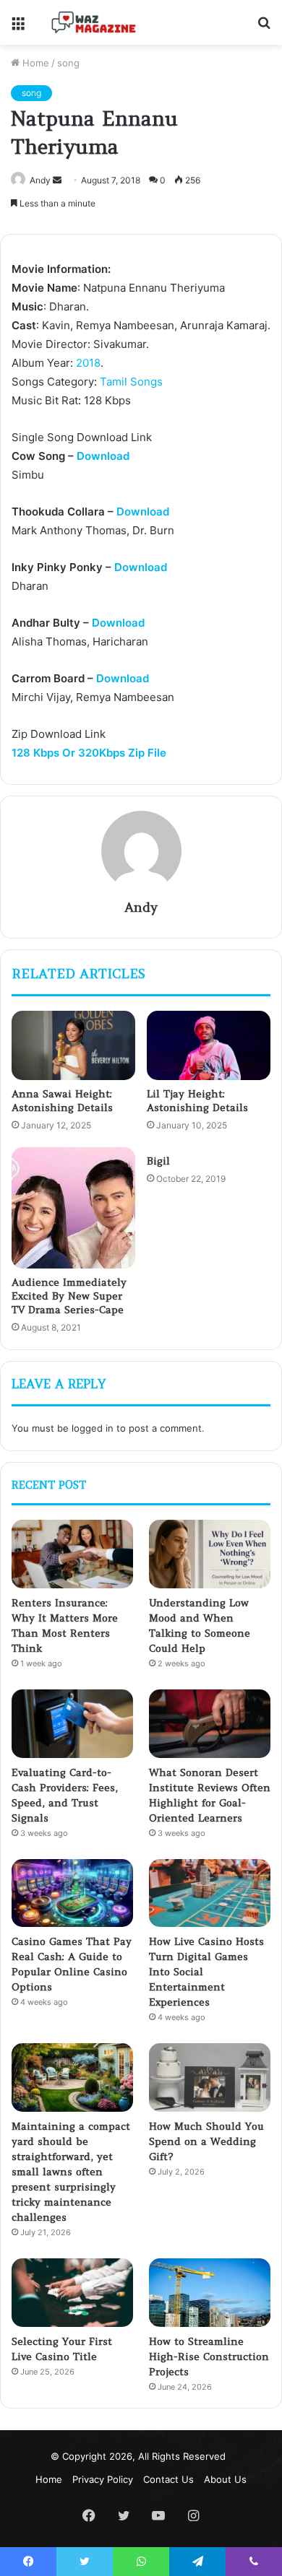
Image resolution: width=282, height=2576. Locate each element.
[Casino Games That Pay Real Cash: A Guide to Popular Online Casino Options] (72, 1893)
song (68, 63)
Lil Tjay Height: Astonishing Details (197, 1101)
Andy (40, 180)
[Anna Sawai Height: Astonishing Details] (73, 1045)
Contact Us (168, 2479)
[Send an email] (57, 180)
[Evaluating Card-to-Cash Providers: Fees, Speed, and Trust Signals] (72, 1724)
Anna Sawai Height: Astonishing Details (62, 1101)
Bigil (158, 1161)
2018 (88, 363)
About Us (225, 2479)
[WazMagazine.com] (94, 22)
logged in (93, 1428)
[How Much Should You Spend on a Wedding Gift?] (210, 2077)
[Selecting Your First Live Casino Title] (72, 2293)
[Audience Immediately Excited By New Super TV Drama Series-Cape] (73, 1208)
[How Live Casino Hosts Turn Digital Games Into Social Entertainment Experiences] (210, 1893)
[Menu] (18, 28)
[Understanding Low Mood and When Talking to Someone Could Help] (210, 1554)
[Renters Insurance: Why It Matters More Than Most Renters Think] (72, 1554)
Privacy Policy (103, 2479)
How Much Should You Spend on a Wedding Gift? (206, 2141)
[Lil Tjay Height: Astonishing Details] (209, 1045)
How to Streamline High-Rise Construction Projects (209, 2357)
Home (34, 63)
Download (103, 456)
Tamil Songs (131, 382)
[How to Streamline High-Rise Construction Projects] (210, 2293)
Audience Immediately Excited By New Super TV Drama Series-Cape (69, 1296)
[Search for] (264, 28)
